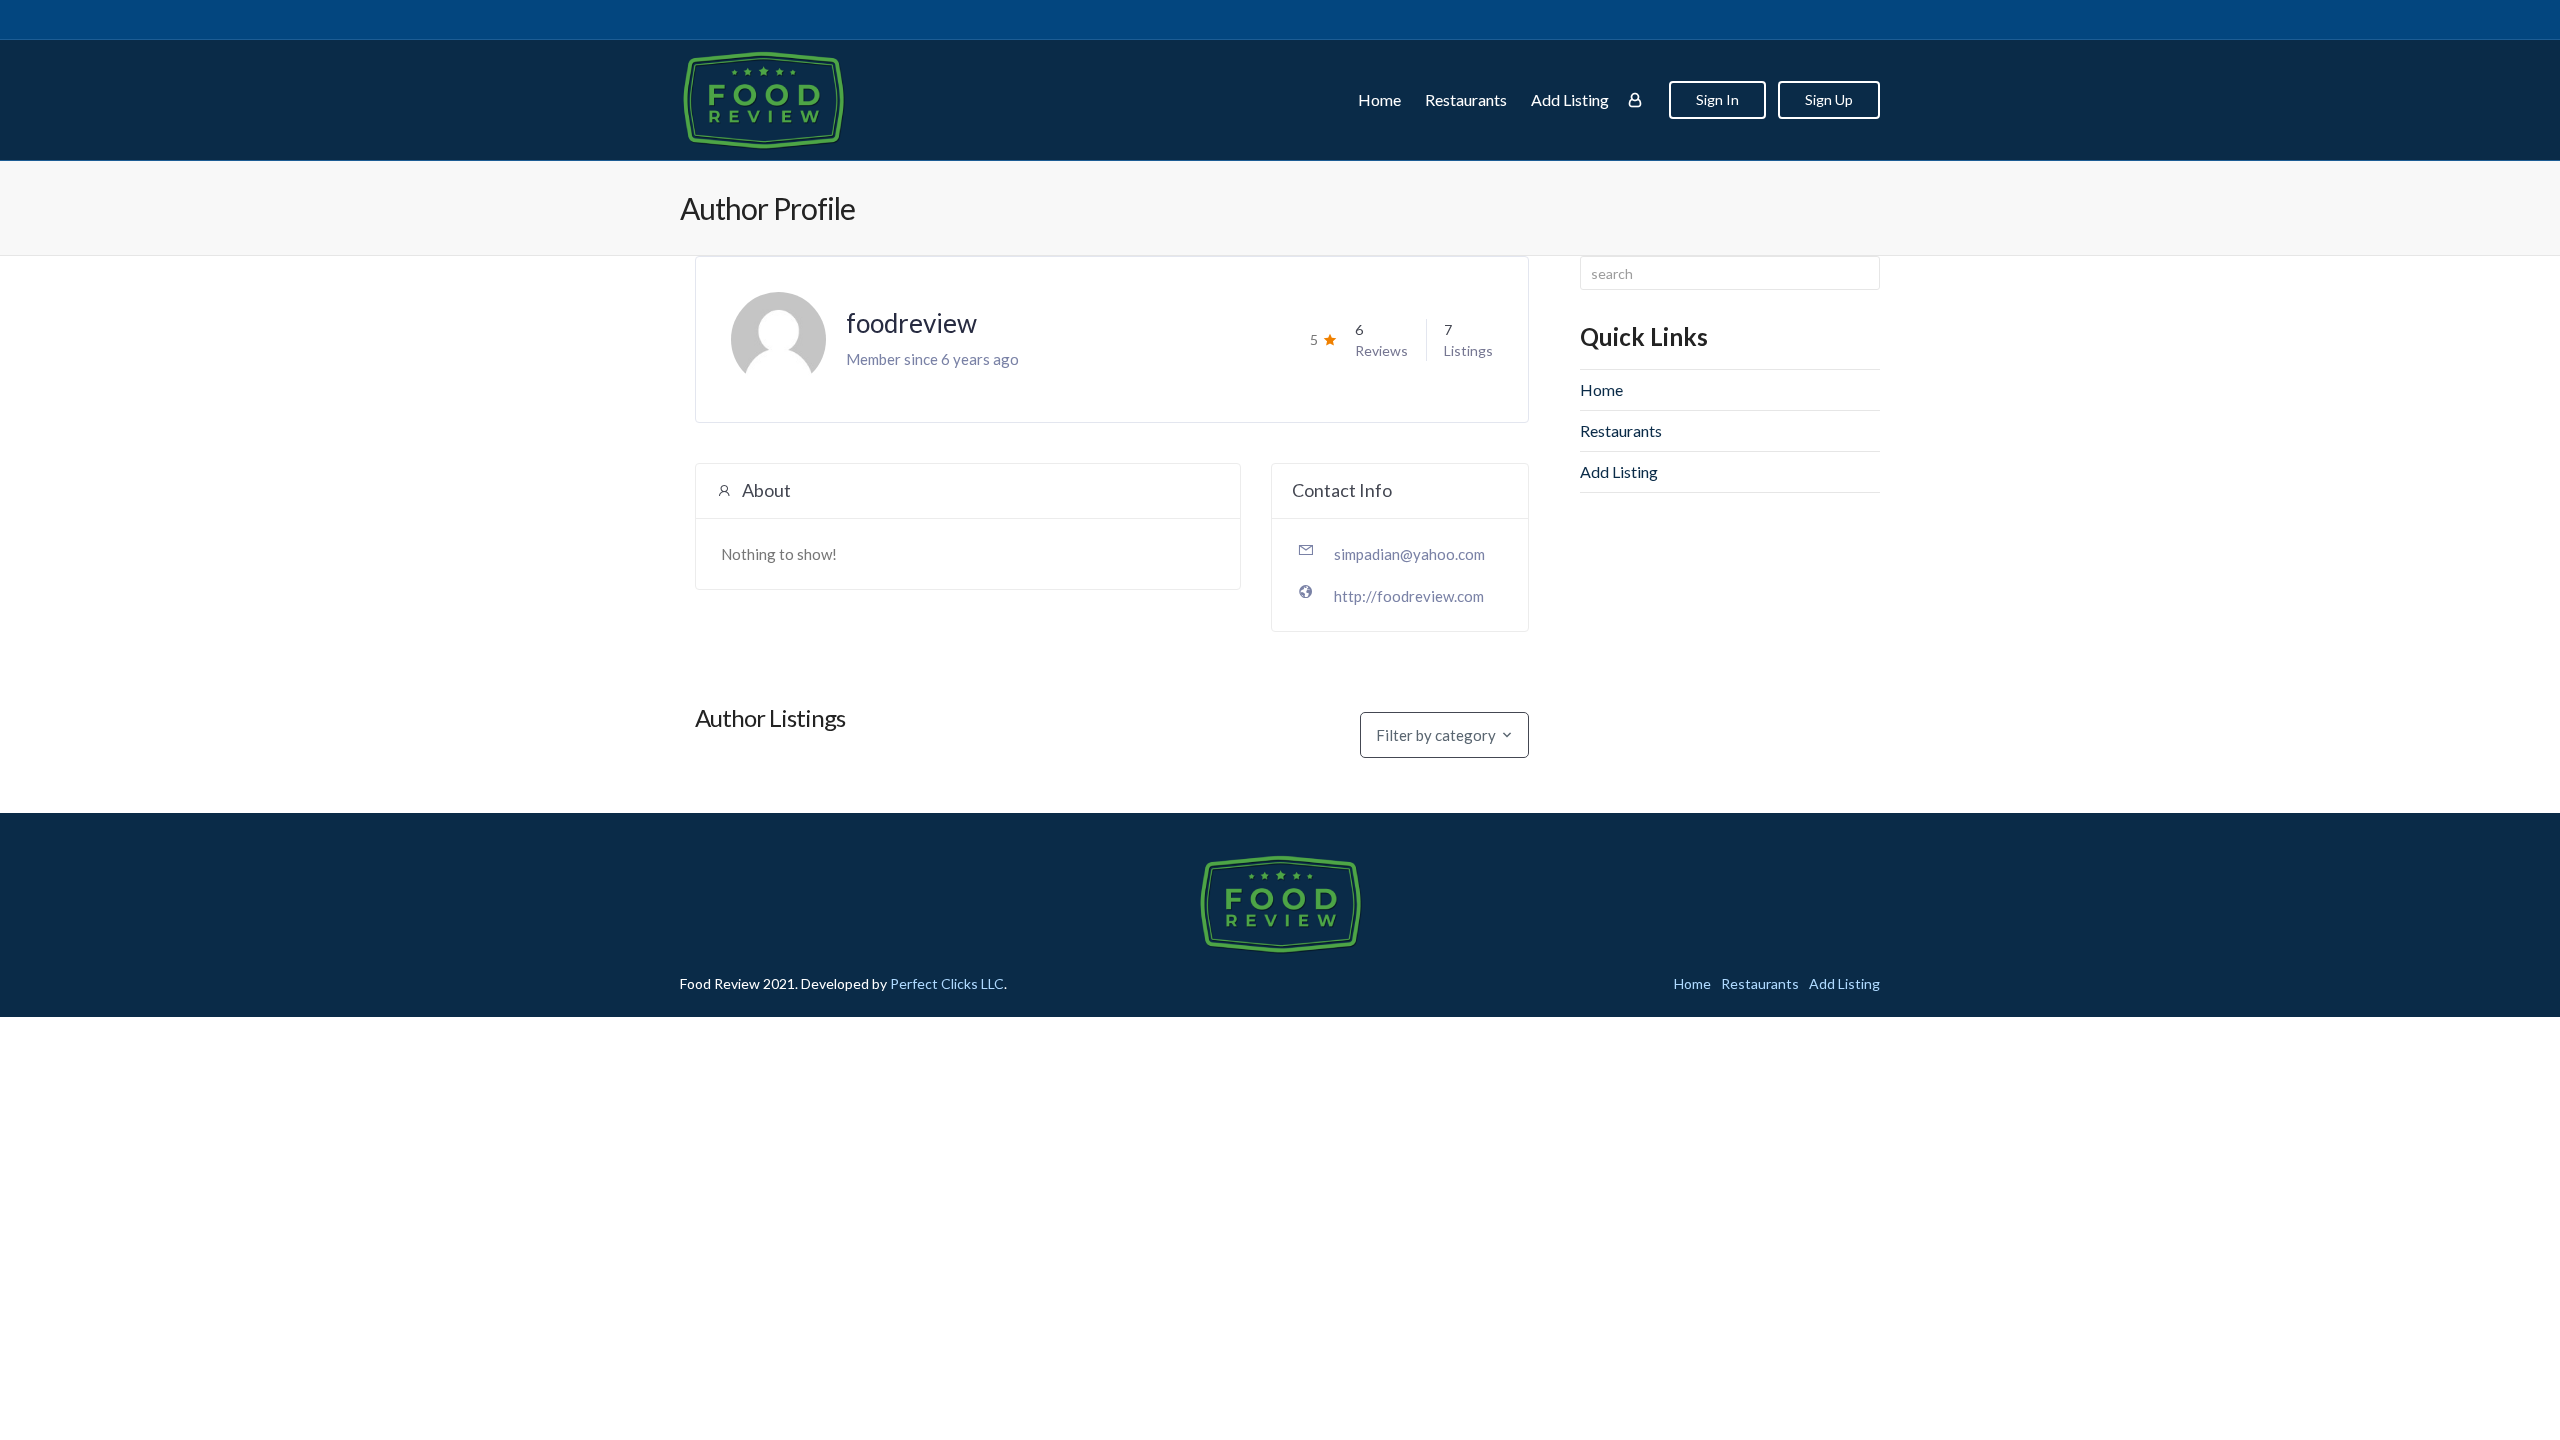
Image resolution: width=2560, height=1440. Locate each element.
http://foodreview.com (1409, 596)
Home (1379, 99)
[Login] (1635, 100)
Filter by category (1436, 735)
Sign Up (1829, 99)
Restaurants (1466, 99)
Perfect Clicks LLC (947, 983)
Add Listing (1570, 99)
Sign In (1717, 99)
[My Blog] (763, 100)
